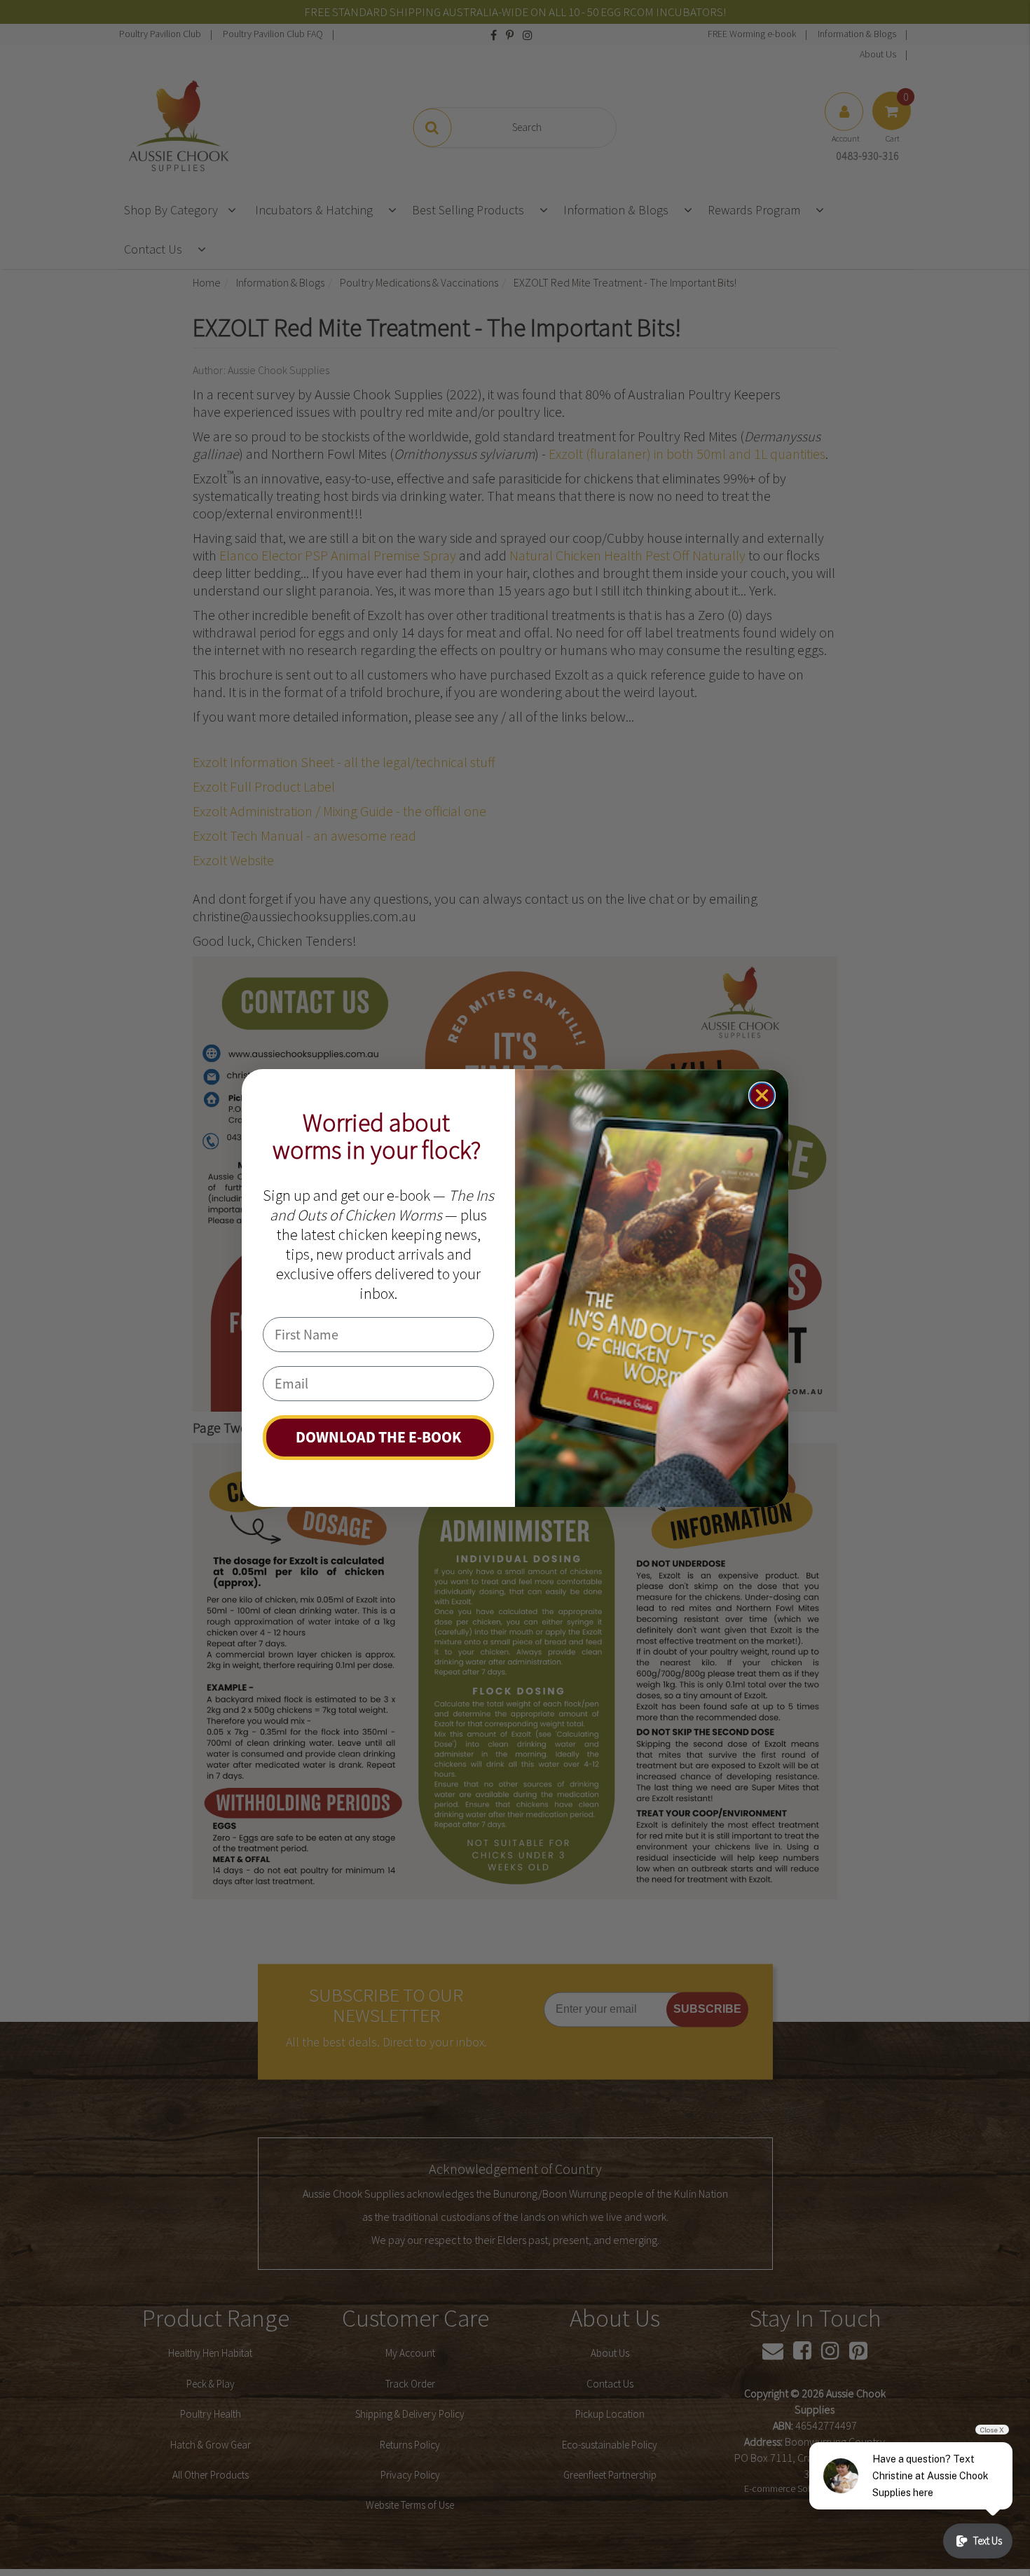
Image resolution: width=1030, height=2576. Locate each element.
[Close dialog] (762, 1095)
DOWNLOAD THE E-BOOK (379, 1437)
